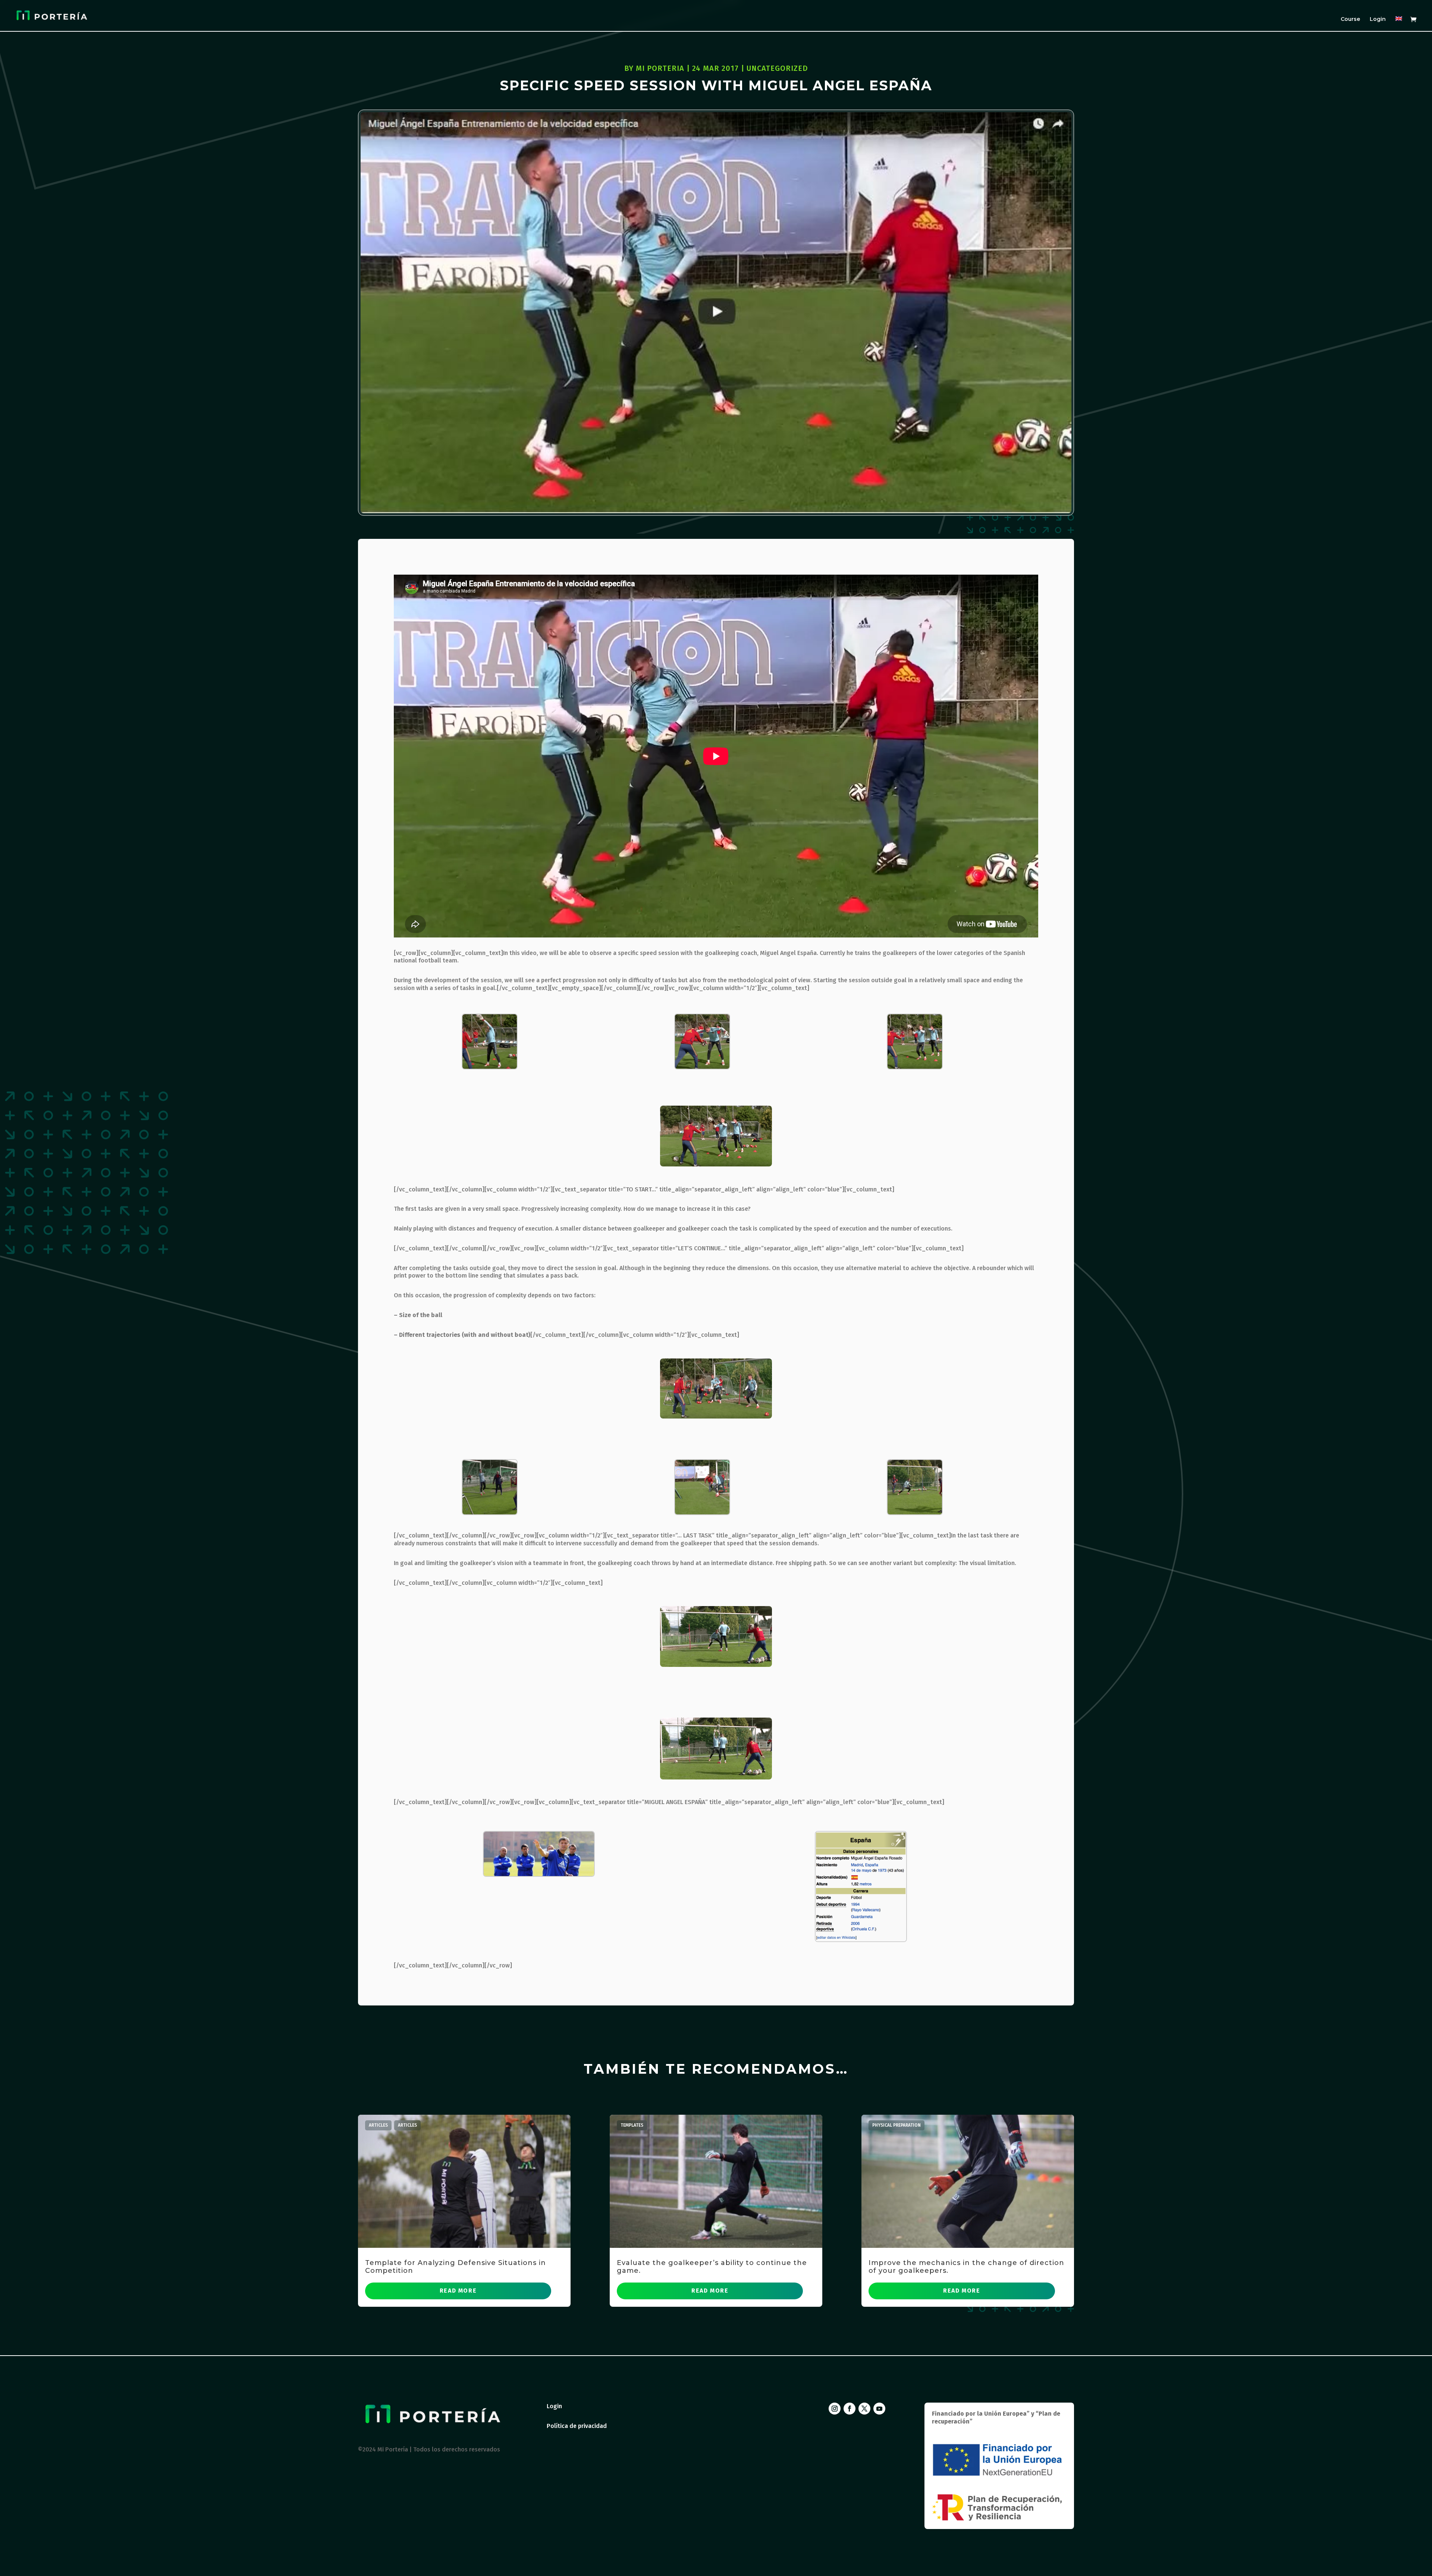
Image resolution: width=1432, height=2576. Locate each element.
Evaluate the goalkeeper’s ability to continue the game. (712, 2267)
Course (1350, 19)
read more (458, 2291)
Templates (632, 2125)
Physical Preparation (896, 2125)
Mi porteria (660, 68)
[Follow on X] (864, 2409)
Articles (378, 2125)
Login (1378, 19)
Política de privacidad (577, 2426)
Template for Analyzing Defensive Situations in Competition (456, 2267)
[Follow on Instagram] (835, 2409)
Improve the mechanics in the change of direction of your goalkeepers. (966, 2267)
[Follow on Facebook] (850, 2409)
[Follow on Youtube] (879, 2409)
